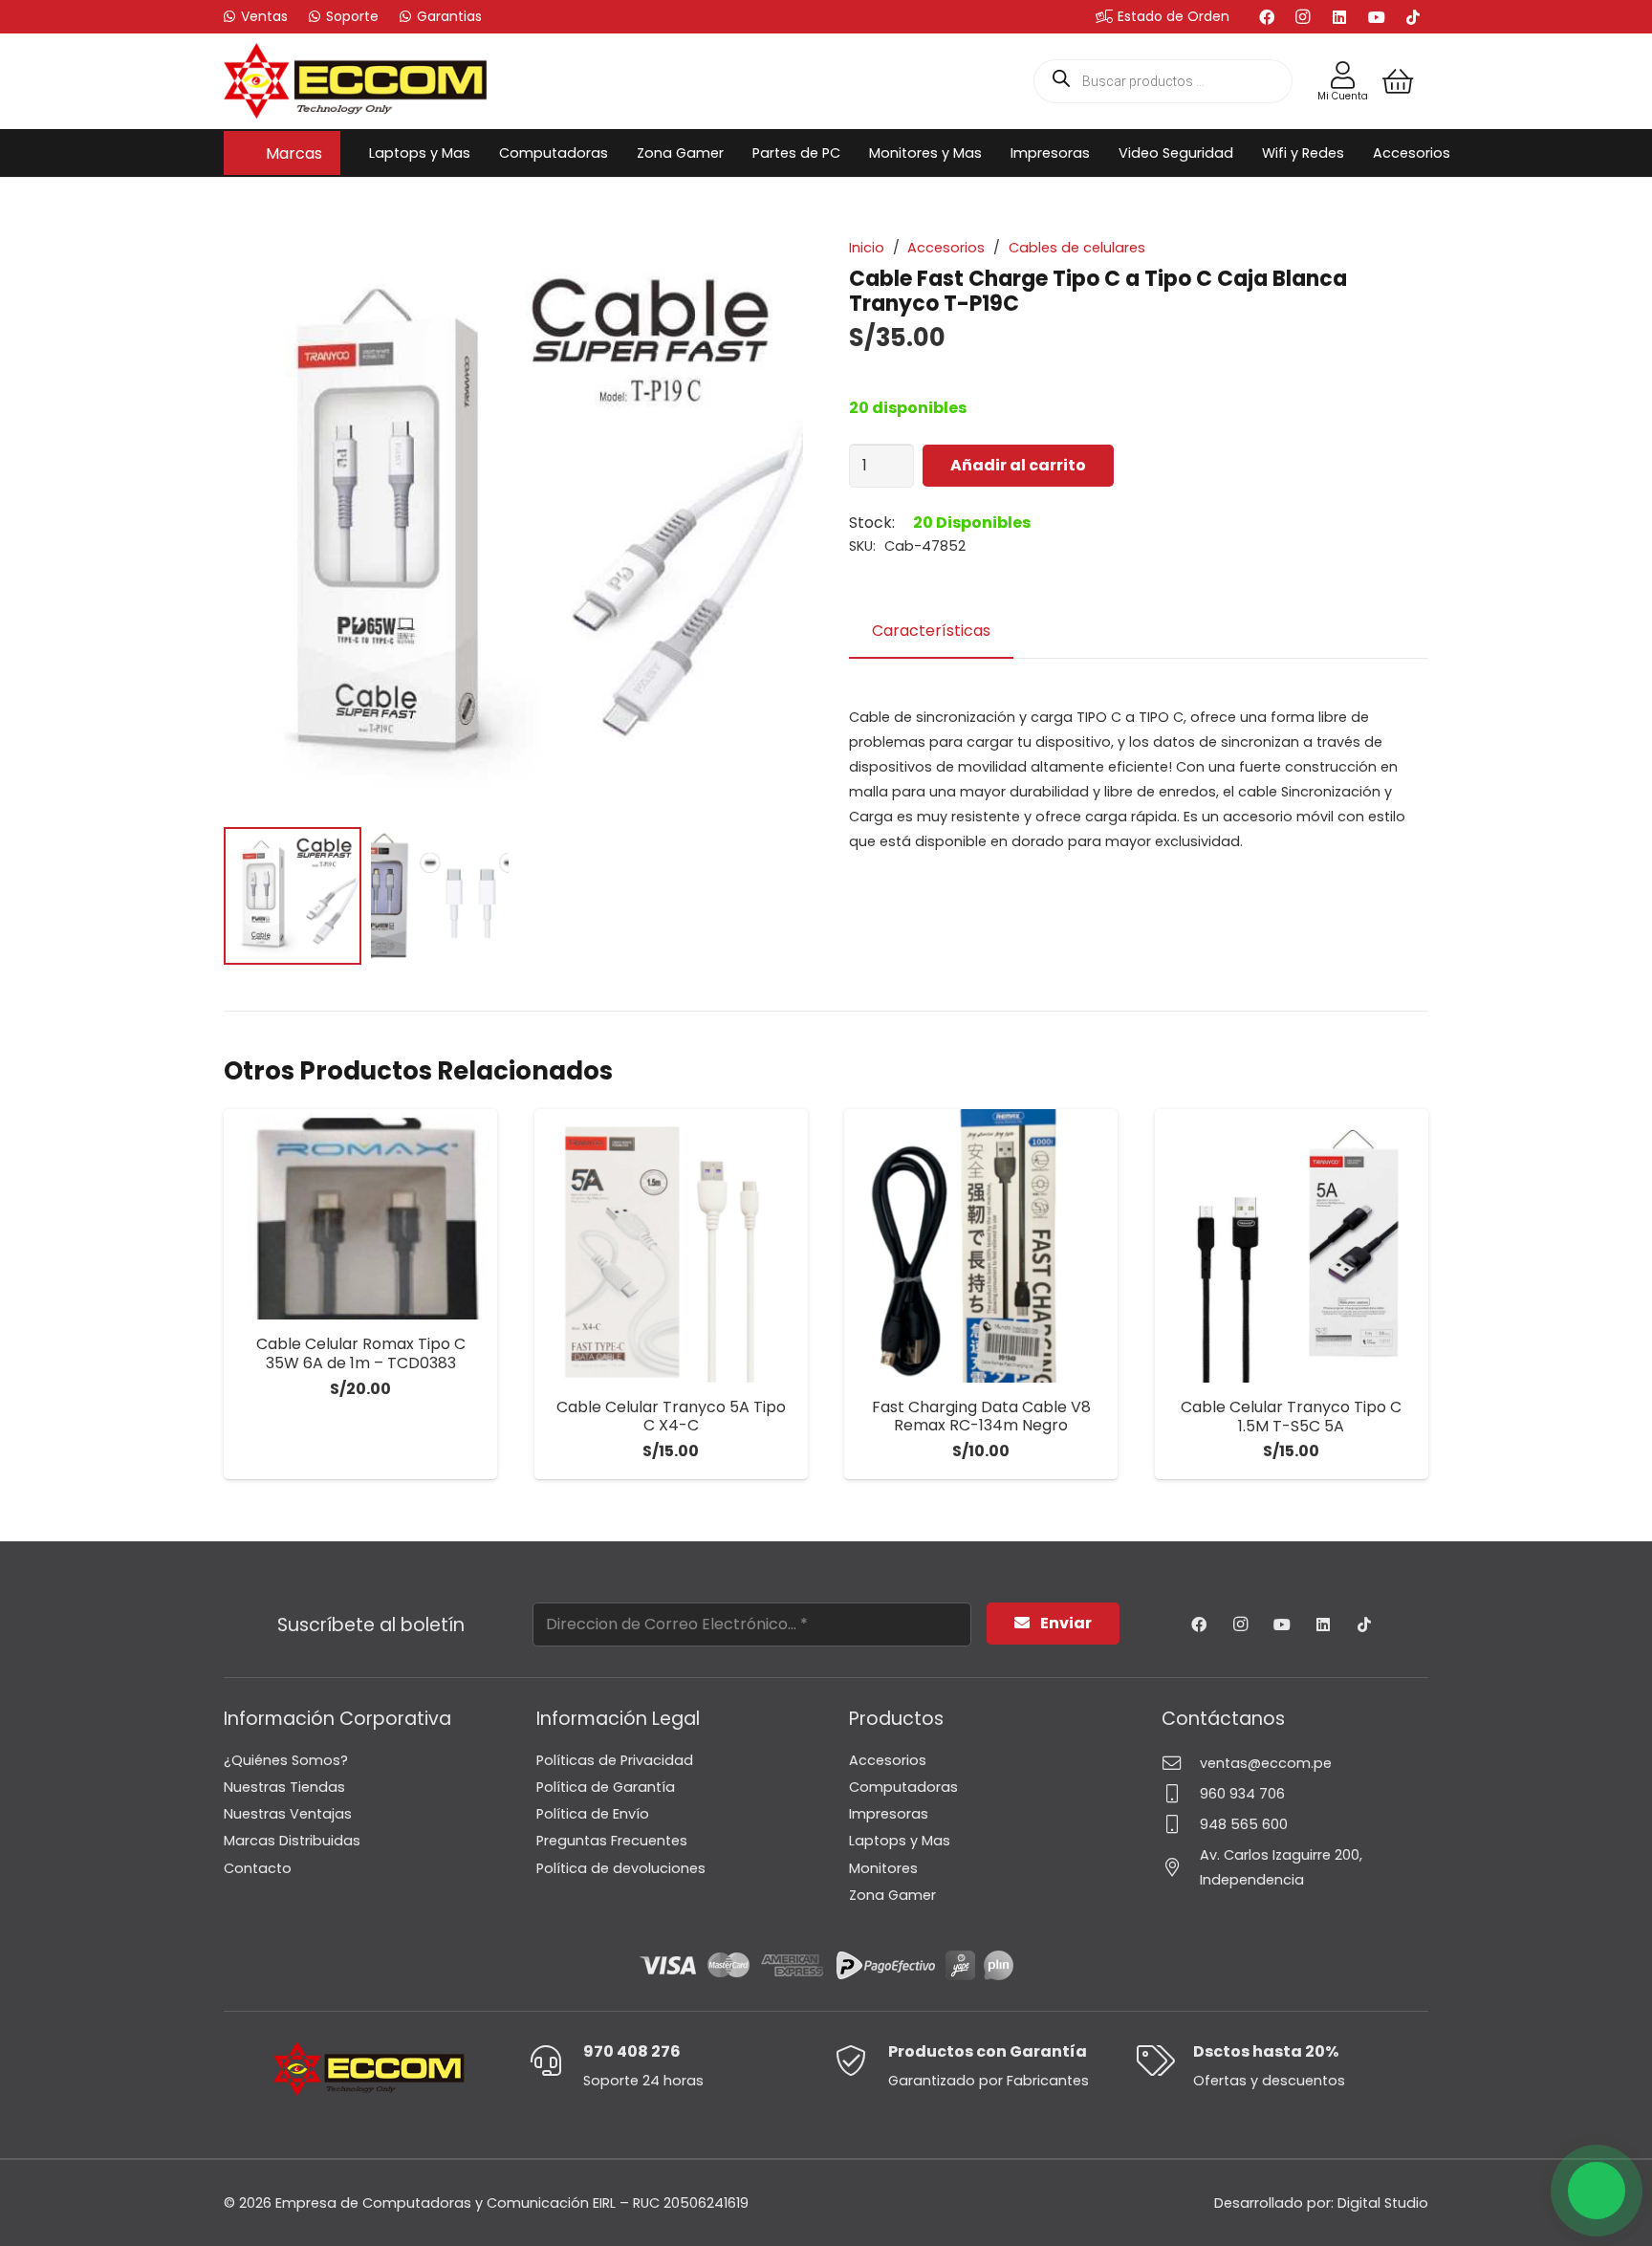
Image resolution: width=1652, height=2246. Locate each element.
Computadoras (903, 1787)
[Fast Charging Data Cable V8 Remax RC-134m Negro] (981, 1246)
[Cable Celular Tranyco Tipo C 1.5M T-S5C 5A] (1292, 1246)
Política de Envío (593, 1814)
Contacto (258, 1868)
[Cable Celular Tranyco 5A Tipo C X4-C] (671, 1246)
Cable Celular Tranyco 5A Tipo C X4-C (671, 1416)
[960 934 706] (1181, 1793)
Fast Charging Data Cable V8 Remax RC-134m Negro (981, 1416)
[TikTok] (1413, 17)
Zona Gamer (892, 1895)
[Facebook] (1267, 17)
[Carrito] (1398, 81)
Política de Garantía (606, 1787)
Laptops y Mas (900, 1841)
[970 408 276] (556, 2061)
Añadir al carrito (1018, 465)
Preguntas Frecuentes (612, 1841)
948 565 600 (1244, 1824)
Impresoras (889, 1814)
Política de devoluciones (621, 1868)
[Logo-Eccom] (356, 81)
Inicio (867, 248)
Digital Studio (1383, 2203)
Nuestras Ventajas (288, 1814)
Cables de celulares (1077, 248)
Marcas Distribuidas (292, 1841)
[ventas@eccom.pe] (1181, 1763)
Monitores (883, 1868)
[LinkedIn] (1339, 17)
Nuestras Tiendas (284, 1787)
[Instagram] (1303, 17)
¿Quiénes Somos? (286, 1760)
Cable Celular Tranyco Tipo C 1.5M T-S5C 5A (1291, 1416)
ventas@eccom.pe (1266, 1763)
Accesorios (946, 248)
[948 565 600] (1181, 1824)
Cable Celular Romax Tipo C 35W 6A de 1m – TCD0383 (361, 1353)
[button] (332, 153)
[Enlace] (1343, 76)
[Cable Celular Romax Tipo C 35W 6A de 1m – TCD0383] (360, 1214)
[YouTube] (1377, 17)
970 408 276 (632, 2051)
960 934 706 (1242, 1794)
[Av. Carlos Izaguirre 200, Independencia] (1181, 1867)
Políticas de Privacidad (615, 1760)
